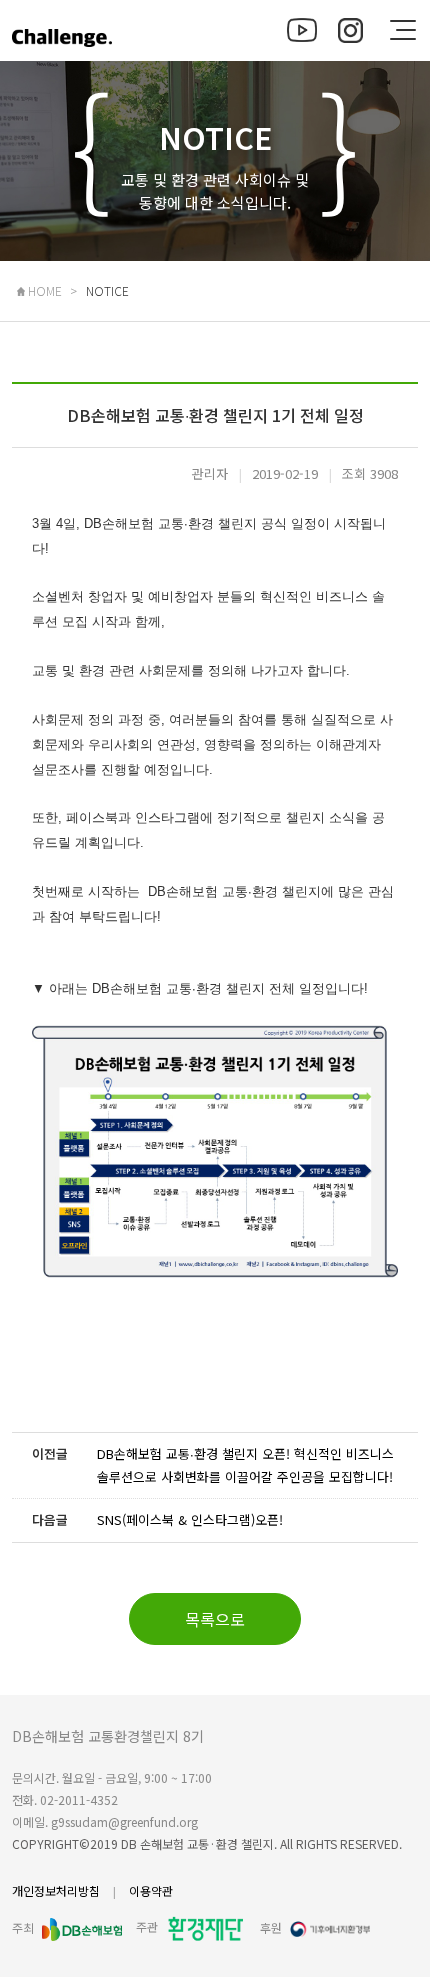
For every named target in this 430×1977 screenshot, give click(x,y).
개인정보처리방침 (56, 1890)
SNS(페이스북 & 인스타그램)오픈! (190, 1519)
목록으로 (215, 1619)
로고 (62, 48)
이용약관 (151, 1890)
